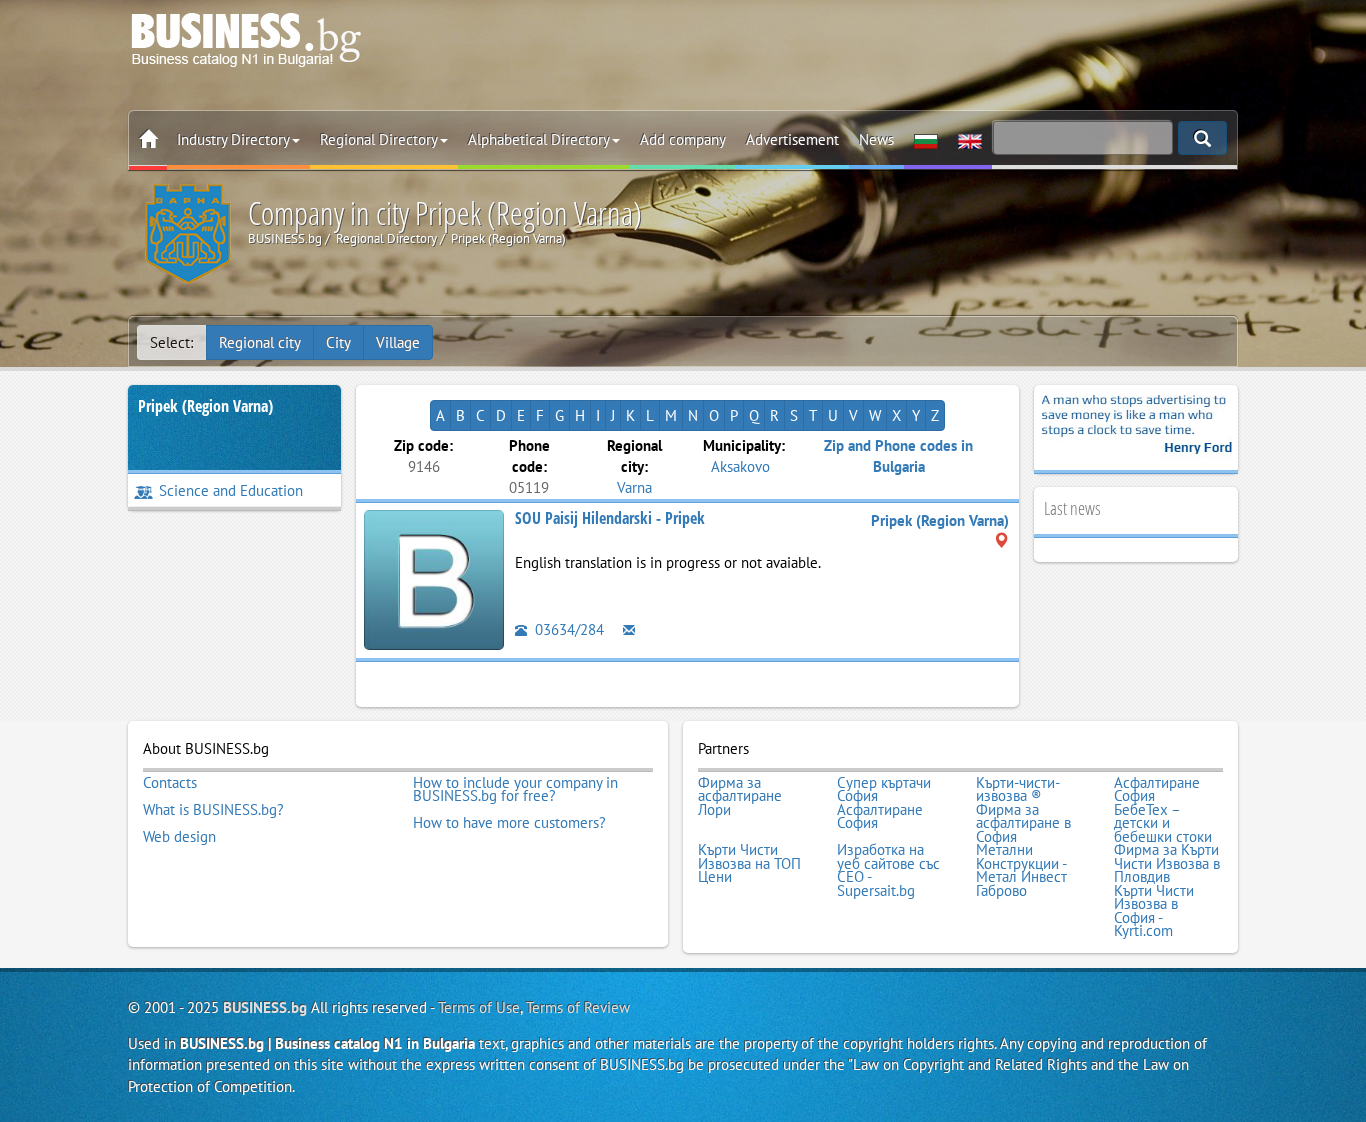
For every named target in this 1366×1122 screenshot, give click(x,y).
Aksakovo (740, 466)
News (876, 139)
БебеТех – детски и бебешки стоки (1163, 823)
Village (398, 342)
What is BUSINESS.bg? (213, 810)
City (338, 342)
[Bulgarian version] (926, 140)
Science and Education (231, 490)
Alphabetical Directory (539, 139)
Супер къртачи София (884, 789)
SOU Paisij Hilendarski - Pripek (610, 518)
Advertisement (792, 139)
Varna (634, 487)
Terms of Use (479, 1007)
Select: (171, 342)
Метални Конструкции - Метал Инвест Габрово (1021, 870)
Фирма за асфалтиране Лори (740, 796)
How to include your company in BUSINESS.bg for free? (515, 789)
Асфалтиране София (1157, 789)
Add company (683, 139)
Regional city (260, 342)
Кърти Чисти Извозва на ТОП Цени (749, 863)
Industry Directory (233, 139)
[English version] (970, 140)
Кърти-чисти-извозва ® (1018, 789)
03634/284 (567, 629)
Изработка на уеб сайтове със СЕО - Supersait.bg (888, 870)
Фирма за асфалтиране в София (1023, 823)
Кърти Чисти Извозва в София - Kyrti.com (1154, 911)
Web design (179, 837)
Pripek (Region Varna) (205, 406)
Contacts (170, 783)
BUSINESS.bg (265, 1007)
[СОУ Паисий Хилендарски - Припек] (434, 577)
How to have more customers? (509, 823)
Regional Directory (379, 139)
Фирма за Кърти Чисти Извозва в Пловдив (1167, 863)
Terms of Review (578, 1007)
